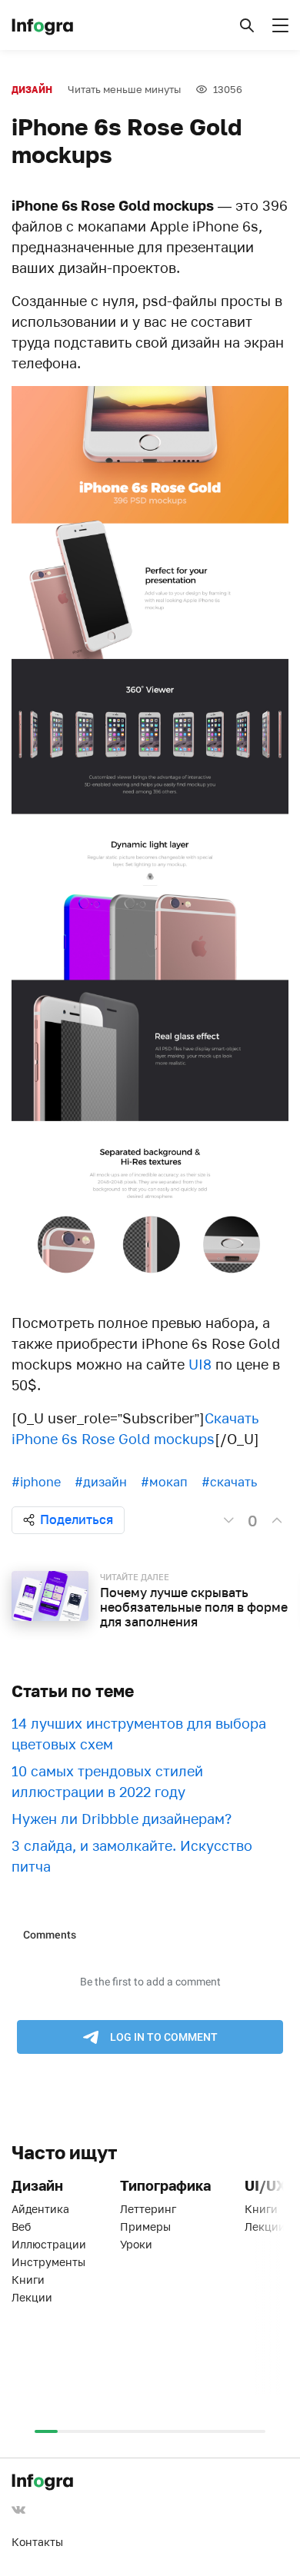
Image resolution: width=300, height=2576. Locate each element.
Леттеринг (148, 2209)
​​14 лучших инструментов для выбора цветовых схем (139, 1734)
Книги (28, 2280)
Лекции (32, 2297)
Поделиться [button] (77, 1519)
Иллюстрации (49, 2244)
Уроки (136, 2244)
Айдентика (40, 2209)
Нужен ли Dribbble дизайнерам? (122, 1819)
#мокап (164, 1482)
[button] (247, 25)
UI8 (200, 1364)
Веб (21, 2227)
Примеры (145, 2227)
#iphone (36, 1482)
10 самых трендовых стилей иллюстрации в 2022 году (107, 1781)
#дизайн (101, 1482)
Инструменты (48, 2262)
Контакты (37, 2542)
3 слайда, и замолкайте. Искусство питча (132, 1856)
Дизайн (32, 90)
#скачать (229, 1482)
